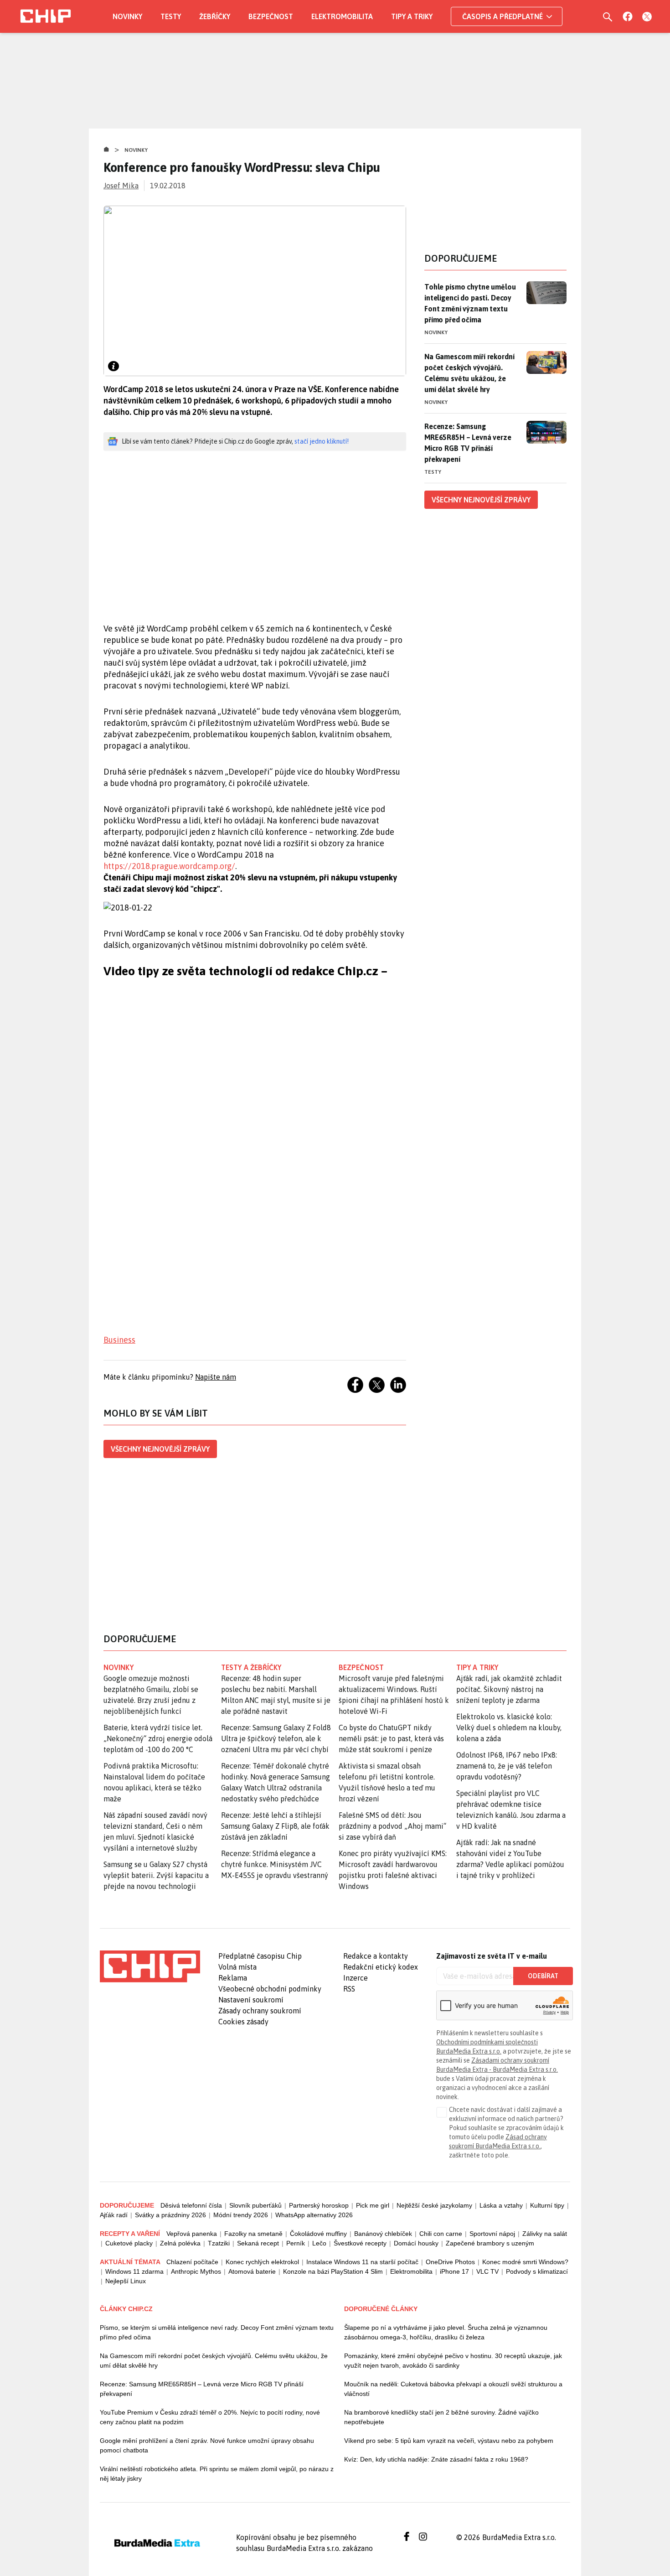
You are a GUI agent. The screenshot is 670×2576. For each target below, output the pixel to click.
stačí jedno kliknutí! (322, 441)
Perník (296, 2243)
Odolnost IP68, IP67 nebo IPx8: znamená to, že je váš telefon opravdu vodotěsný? (507, 1766)
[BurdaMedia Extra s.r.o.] (150, 1966)
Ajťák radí (114, 2215)
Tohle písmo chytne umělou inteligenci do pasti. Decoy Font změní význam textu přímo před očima (470, 303)
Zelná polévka (180, 2243)
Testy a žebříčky (251, 1667)
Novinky (127, 16)
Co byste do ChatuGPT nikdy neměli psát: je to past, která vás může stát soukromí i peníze (391, 1738)
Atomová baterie (252, 2271)
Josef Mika (121, 186)
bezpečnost (361, 1667)
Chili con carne (441, 2234)
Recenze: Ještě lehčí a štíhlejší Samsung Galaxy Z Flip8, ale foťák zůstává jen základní (275, 1826)
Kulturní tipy (547, 2205)
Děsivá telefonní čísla (191, 2205)
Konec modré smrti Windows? (525, 2262)
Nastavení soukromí (251, 2000)
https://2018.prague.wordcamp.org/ (169, 866)
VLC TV (487, 2271)
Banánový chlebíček (383, 2234)
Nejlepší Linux (126, 2281)
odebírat (543, 1976)
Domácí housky (416, 2243)
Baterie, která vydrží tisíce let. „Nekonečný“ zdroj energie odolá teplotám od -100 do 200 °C (158, 1738)
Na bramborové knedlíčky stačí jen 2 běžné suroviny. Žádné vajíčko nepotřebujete (441, 2417)
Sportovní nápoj (492, 2234)
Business (119, 1340)
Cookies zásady (243, 2022)
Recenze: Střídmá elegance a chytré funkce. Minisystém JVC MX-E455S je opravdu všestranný (275, 1864)
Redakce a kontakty (376, 1956)
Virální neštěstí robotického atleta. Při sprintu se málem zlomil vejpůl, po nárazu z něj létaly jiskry (217, 2474)
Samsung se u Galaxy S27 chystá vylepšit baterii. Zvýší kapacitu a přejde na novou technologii (156, 1875)
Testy (171, 16)
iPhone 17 (454, 2271)
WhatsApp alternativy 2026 (314, 2215)
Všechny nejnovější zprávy (160, 1449)
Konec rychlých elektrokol (262, 2262)
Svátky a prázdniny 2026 (170, 2215)
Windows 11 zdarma (134, 2271)
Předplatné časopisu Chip (260, 1956)
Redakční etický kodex (381, 1967)
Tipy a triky (412, 16)
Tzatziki (219, 2243)
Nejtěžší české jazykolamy (434, 2205)
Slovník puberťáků (255, 2205)
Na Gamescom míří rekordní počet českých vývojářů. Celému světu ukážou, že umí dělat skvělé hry (469, 373)
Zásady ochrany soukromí (260, 2011)
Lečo (319, 2243)
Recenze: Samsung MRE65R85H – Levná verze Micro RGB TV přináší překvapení (468, 443)
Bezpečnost (271, 16)
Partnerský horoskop (319, 2205)
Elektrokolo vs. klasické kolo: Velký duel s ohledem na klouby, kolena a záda (509, 1728)
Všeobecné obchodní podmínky (270, 1989)
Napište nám (216, 1377)
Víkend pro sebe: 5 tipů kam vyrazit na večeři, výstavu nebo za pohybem (449, 2441)
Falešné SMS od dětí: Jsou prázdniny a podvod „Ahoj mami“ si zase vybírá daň (392, 1826)
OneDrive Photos (450, 2262)
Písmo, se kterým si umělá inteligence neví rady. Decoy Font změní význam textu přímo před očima (217, 2332)
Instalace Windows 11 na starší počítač (362, 2262)
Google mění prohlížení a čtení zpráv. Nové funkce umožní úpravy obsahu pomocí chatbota (207, 2445)
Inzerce (356, 1978)
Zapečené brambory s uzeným (490, 2243)
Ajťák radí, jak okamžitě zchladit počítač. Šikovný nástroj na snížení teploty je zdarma (509, 1689)
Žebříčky (215, 16)
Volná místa (237, 1967)
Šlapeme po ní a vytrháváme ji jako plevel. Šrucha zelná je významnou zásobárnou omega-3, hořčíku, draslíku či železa (446, 2332)
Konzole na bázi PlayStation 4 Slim (333, 2271)
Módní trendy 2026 (241, 2215)
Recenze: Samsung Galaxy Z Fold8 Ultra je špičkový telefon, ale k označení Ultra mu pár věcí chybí (276, 1738)
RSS (349, 1989)
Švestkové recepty (360, 2243)
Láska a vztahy (501, 2205)
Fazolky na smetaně (253, 2234)
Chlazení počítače (192, 2262)
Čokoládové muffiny (318, 2234)
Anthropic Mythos (196, 2271)
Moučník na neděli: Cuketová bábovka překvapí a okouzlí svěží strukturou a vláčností (453, 2389)
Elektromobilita (342, 16)
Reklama (233, 1978)
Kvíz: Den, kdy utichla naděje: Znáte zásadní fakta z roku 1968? (436, 2459)
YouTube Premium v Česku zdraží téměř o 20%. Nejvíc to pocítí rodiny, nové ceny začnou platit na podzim (210, 2417)
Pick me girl (373, 2205)
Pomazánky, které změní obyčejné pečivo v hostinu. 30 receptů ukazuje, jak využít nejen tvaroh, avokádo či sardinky (453, 2361)
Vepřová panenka (192, 2234)
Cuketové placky (129, 2243)
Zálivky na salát (545, 2234)
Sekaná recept (258, 2243)
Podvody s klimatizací (537, 2271)
